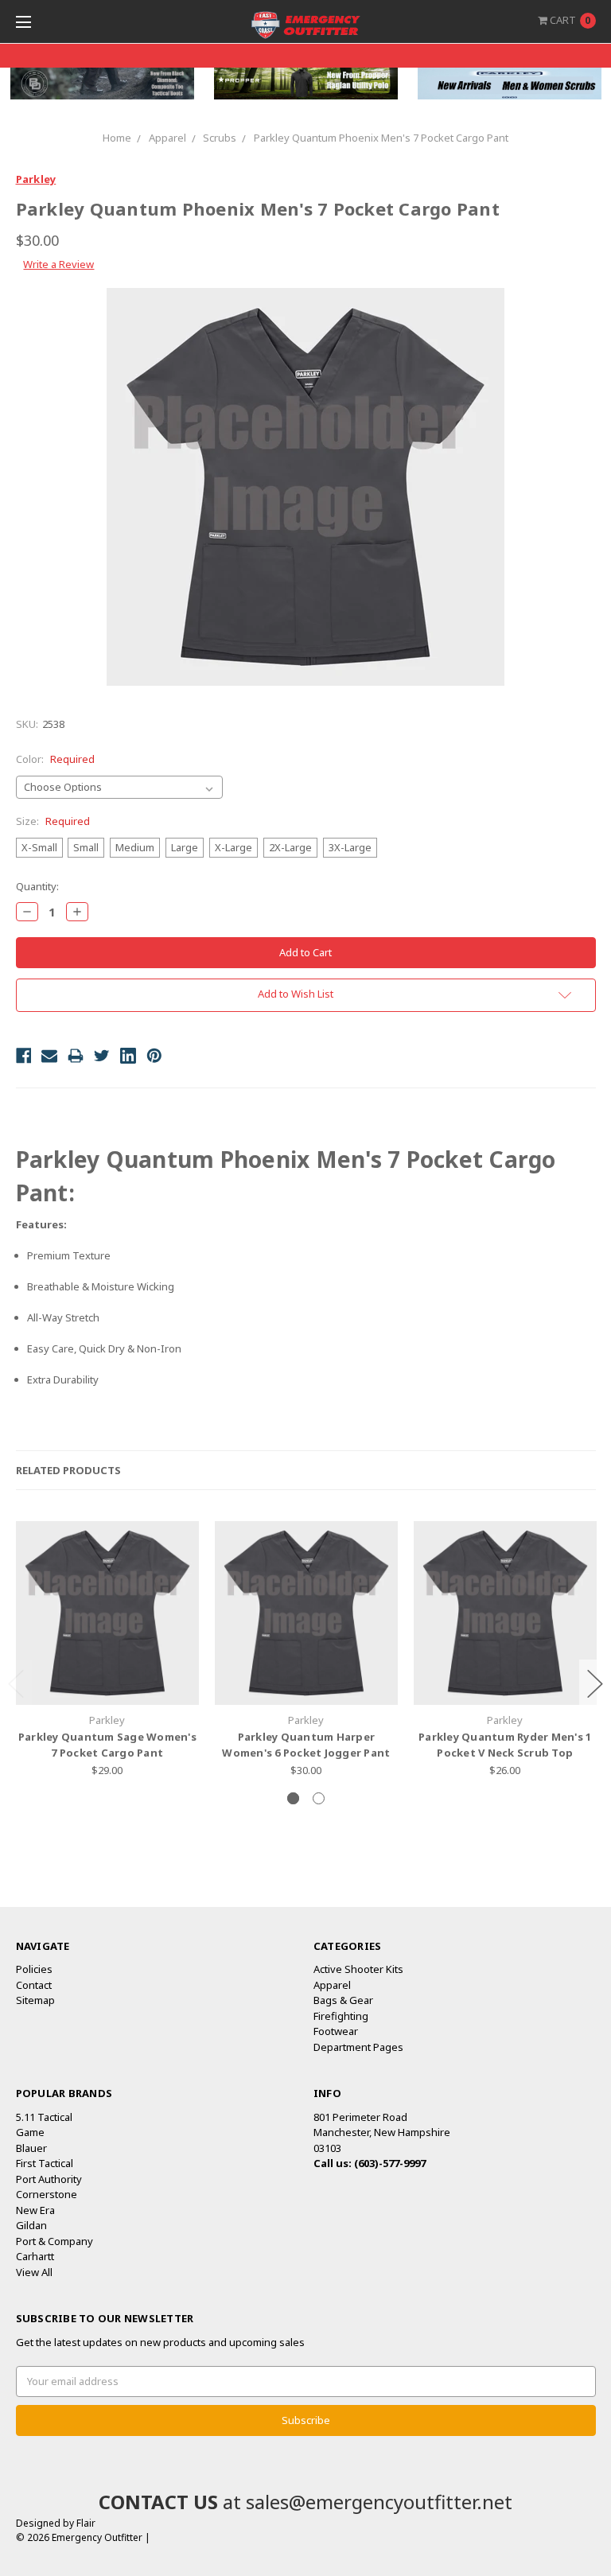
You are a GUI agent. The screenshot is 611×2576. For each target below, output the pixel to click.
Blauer (31, 2148)
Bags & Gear (343, 2000)
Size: (53, 821)
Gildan (31, 2225)
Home (117, 138)
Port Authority (49, 2179)
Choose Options (107, 1677)
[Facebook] (24, 1056)
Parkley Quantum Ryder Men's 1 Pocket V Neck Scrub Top (505, 1745)
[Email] (49, 1056)
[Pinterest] (154, 1056)
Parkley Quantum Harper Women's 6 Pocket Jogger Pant (306, 1745)
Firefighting (341, 2016)
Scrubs (220, 138)
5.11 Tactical (44, 2117)
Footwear (336, 2031)
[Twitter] (102, 1056)
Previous (16, 1684)
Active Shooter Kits (358, 1969)
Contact (34, 1985)
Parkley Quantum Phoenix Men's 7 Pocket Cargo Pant (381, 138)
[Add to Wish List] (181, 1563)
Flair (86, 2523)
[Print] (76, 1056)
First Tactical (45, 2163)
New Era (35, 2210)
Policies (34, 1969)
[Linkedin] (128, 1056)
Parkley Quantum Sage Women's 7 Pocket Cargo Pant (107, 1745)
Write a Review (58, 264)
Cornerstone (47, 2194)
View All (34, 2272)
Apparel (167, 138)
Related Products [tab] (68, 1470)
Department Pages (358, 2047)
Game (30, 2132)
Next (595, 1684)
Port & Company (54, 2241)
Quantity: (37, 886)
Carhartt (35, 2256)
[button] (102, 84)
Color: (55, 759)
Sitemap (35, 2000)
